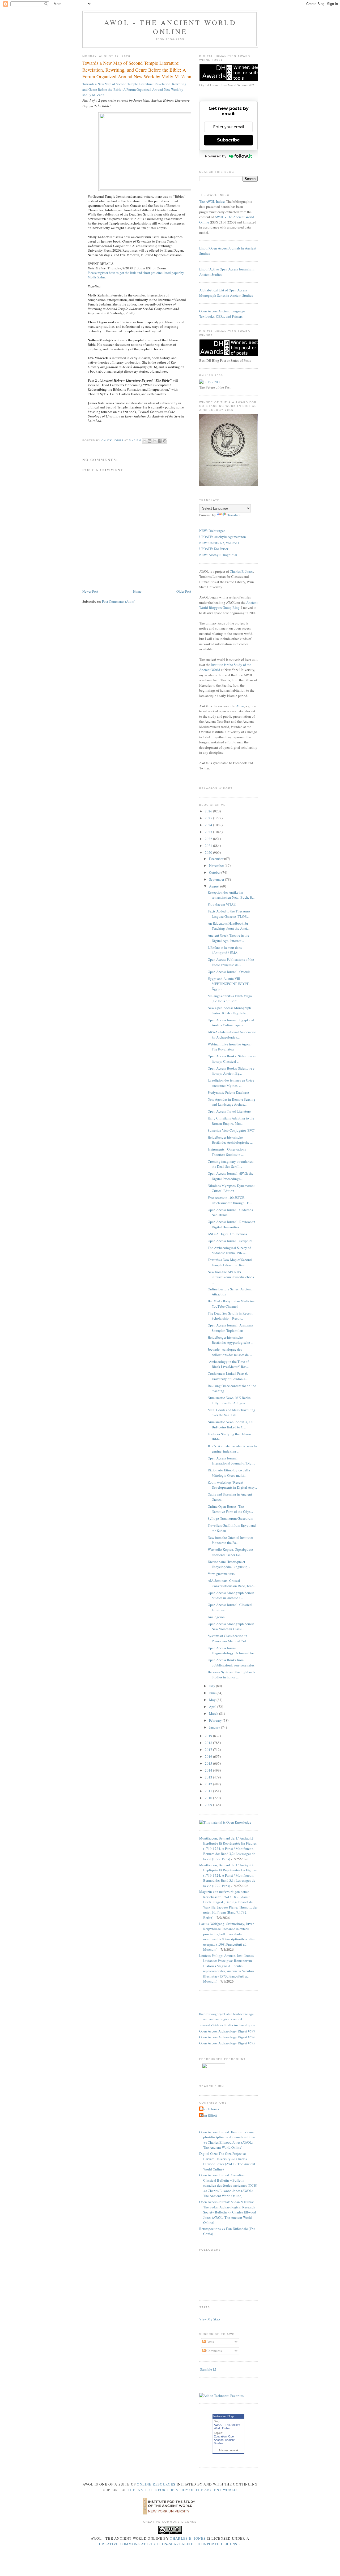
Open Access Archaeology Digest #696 (227, 2037)
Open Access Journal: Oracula (229, 972)
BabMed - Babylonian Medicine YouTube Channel (231, 1304)
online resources (156, 2484)
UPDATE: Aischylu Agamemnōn (223, 537)
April (213, 1707)
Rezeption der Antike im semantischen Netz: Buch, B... (231, 895)
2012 (209, 1784)
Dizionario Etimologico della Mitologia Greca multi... (229, 1473)
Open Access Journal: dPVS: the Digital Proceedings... (231, 1176)
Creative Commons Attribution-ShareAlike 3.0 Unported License (169, 2544)
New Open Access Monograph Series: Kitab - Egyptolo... (229, 1010)
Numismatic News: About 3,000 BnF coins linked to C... (231, 1424)
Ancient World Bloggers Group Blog (228, 605)
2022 (209, 839)
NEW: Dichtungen (212, 531)
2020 (209, 852)
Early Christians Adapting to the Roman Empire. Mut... (231, 1121)
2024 (209, 825)
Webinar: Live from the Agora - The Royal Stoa (230, 1047)
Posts (210, 2342)
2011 (209, 1791)
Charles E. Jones (241, 571)
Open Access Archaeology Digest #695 (227, 2043)
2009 (209, 1805)
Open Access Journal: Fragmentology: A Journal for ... (232, 1651)
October (215, 872)
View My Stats (210, 2319)
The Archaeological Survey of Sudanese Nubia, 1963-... (229, 1250)
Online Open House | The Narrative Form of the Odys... (230, 1509)
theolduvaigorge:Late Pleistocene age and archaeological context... (226, 2017)
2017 (209, 1750)
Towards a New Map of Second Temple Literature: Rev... (230, 1262)
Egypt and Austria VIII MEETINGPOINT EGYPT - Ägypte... (229, 984)
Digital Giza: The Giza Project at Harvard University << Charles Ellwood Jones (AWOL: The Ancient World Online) (227, 2161)
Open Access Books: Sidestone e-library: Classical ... (232, 1059)
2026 (209, 811)
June (213, 1693)
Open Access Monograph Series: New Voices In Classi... (231, 1626)
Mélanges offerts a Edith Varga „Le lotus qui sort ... (230, 998)
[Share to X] (155, 441)
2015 (209, 1763)
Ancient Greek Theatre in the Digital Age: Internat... (228, 938)
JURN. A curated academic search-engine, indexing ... (232, 1449)
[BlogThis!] (150, 441)
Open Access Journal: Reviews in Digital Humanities (231, 1224)
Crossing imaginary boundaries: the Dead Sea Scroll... (231, 1164)
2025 (209, 818)
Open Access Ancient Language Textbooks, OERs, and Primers (222, 314)
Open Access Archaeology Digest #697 (227, 2031)
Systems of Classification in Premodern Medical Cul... (228, 1638)
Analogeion (216, 1617)
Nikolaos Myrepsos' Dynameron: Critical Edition (231, 1188)
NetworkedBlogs (224, 2416)
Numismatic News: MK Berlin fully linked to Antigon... (229, 1400)
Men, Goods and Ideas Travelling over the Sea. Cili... (231, 1412)
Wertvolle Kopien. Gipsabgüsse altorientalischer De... (230, 1552)
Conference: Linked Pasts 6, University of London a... (228, 1376)
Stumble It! (208, 2369)
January (215, 1727)
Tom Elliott (209, 2115)
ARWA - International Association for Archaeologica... (232, 1035)
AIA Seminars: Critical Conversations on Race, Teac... (232, 1583)
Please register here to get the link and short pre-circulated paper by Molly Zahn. (136, 275)
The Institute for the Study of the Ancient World (182, 2490)
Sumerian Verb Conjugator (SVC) (231, 1130)
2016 (209, 1756)
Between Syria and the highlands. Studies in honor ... (232, 1675)
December (217, 859)
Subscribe (228, 140)
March (214, 1713)
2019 (209, 1736)
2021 (209, 846)
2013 (209, 1777)
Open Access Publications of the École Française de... (231, 962)
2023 (209, 832)
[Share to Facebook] (160, 441)
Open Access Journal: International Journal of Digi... (231, 1461)
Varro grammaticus (221, 1574)
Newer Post (90, 591)
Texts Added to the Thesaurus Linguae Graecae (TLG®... (229, 914)
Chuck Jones (113, 441)
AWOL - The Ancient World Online (170, 27)
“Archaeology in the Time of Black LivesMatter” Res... (228, 1364)
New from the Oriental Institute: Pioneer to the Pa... (230, 1540)
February (216, 1720)
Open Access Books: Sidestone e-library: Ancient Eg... (232, 1071)
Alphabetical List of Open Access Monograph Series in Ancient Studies (226, 293)
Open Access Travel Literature (229, 1111)
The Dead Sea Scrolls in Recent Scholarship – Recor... (230, 1316)
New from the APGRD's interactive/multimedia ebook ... (231, 1277)
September (217, 879)
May (213, 1700)
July (212, 1686)
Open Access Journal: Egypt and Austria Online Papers (231, 1023)
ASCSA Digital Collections (227, 1234)
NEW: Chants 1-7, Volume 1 (219, 543)
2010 (209, 1798)
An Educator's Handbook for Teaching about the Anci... (229, 926)
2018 (209, 1743)
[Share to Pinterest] (165, 441)
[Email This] (144, 441)
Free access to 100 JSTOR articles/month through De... (230, 1200)
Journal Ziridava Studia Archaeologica (227, 2025)
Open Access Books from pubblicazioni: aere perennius (231, 1662)
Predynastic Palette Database (228, 1092)
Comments (214, 2351)
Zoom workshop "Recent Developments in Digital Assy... (232, 1485)
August (215, 886)
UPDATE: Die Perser (214, 549)
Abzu (240, 706)
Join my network (228, 2450)
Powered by (216, 156)
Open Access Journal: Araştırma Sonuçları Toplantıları (230, 1328)
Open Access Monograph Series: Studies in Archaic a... (231, 1595)
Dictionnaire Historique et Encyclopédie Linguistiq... (229, 1564)
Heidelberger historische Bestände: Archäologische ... (230, 1140)
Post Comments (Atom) (119, 601)
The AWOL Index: (212, 201)
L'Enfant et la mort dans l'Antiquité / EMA (225, 950)
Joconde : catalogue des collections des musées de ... (230, 1352)
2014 (209, 1770)
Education (220, 2436)
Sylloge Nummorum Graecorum (230, 1518)
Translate (234, 515)
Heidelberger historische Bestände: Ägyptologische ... (230, 1340)
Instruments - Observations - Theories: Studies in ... (228, 1152)
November (217, 865)
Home (137, 591)
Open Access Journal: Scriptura (230, 1241)
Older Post (184, 591)
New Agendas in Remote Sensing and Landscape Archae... (231, 1102)
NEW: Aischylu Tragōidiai (218, 555)
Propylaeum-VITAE (222, 904)
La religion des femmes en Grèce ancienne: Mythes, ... (231, 1083)
